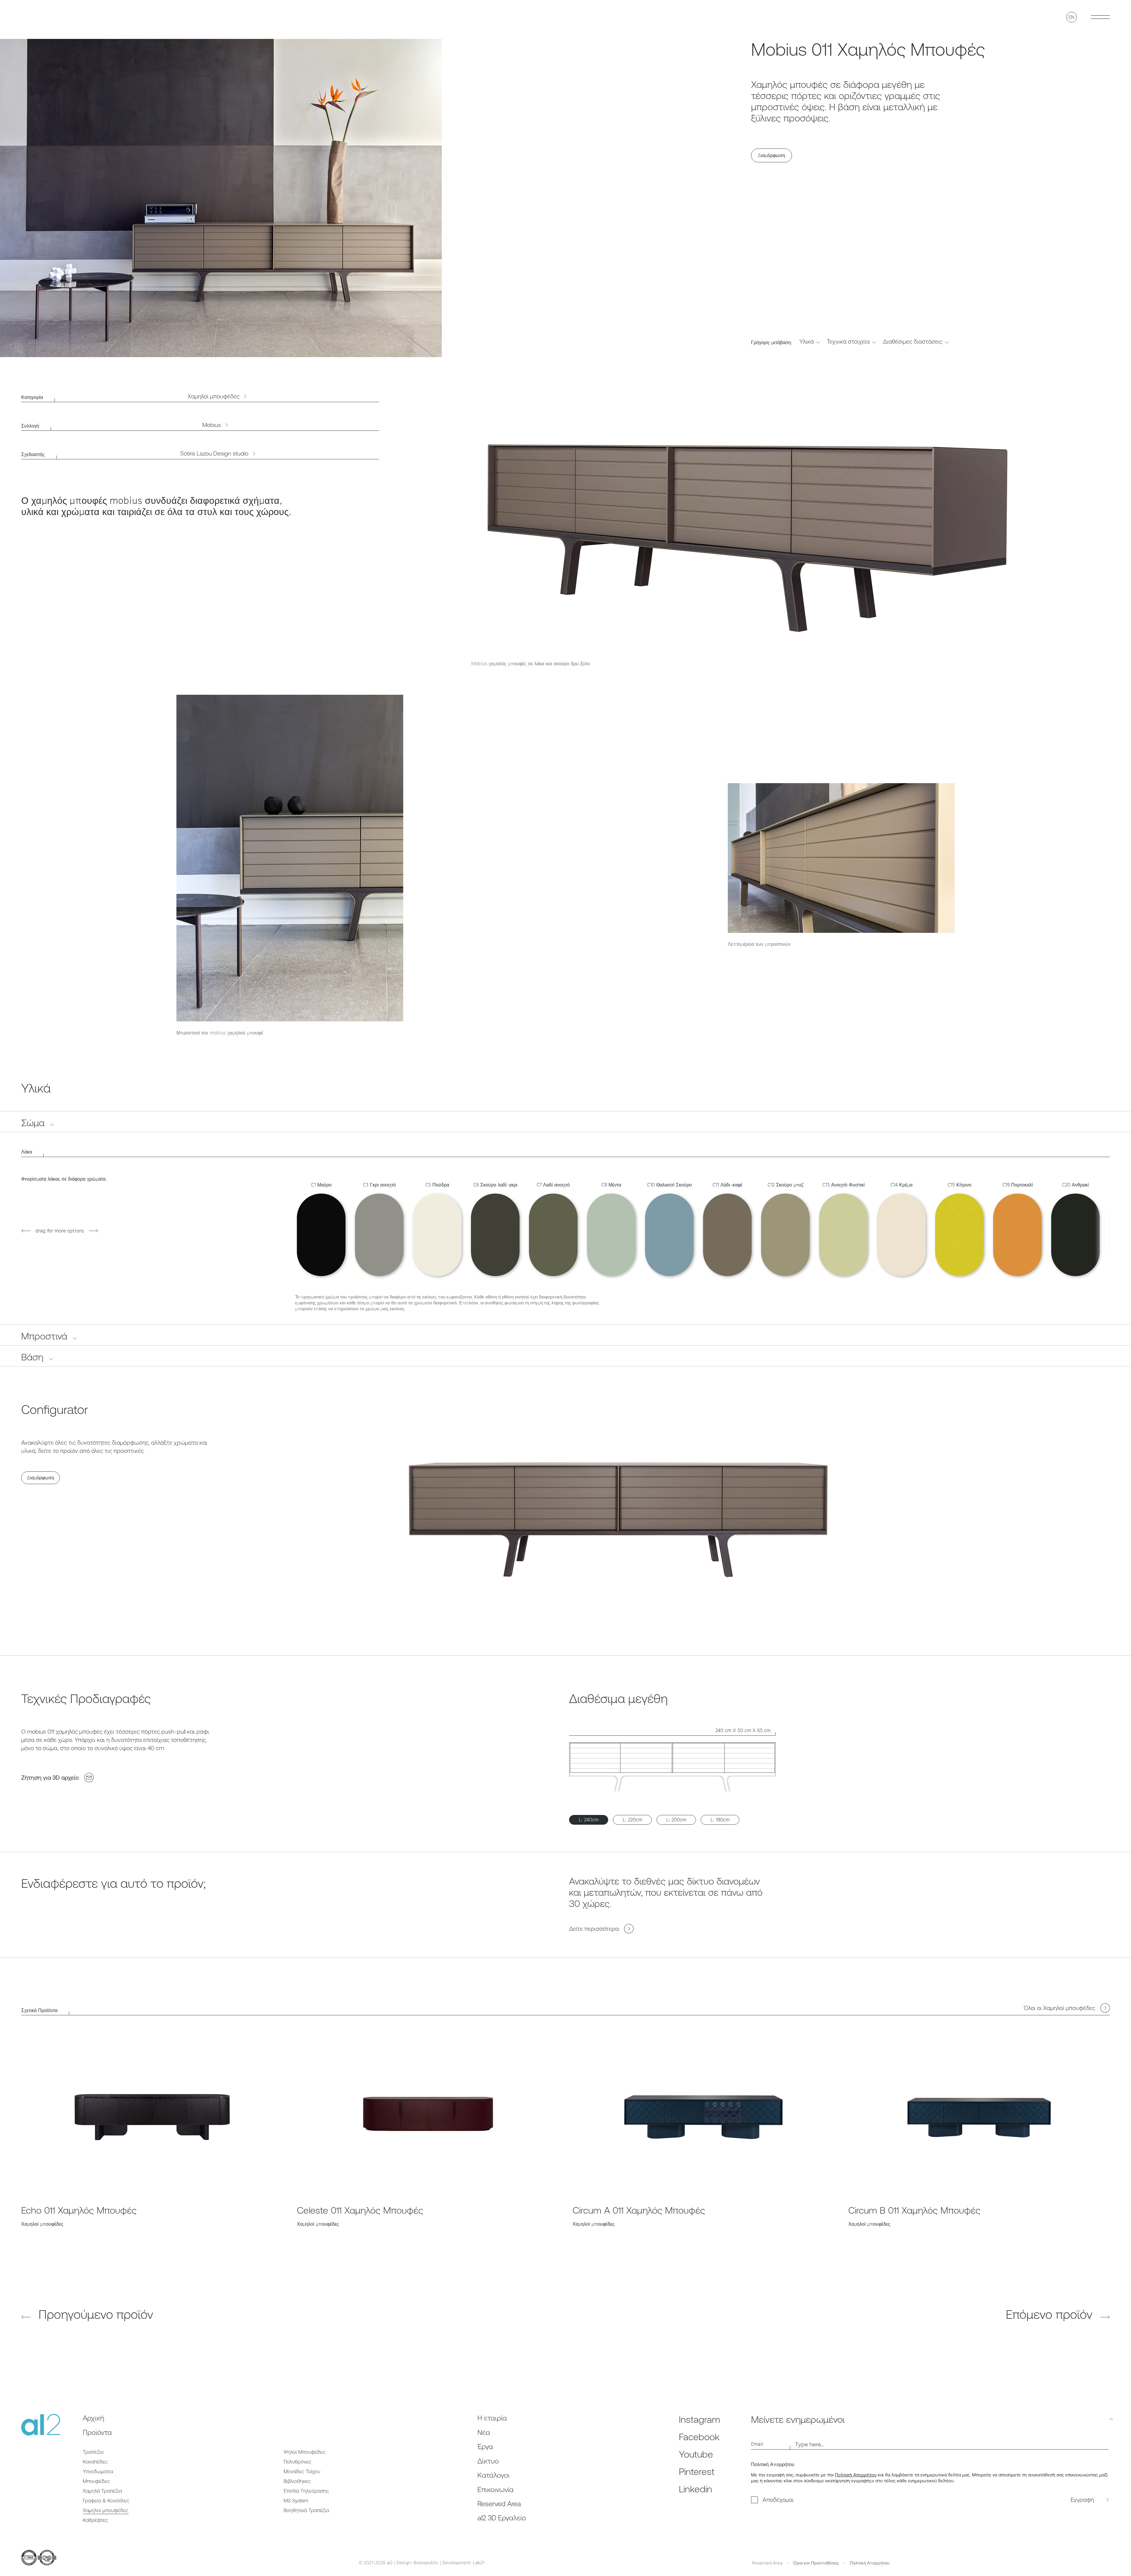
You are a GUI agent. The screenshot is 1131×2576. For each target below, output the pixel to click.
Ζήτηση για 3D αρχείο (50, 1777)
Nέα (484, 2432)
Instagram (700, 2419)
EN (1072, 17)
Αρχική (94, 2418)
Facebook (699, 2437)
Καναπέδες (95, 2462)
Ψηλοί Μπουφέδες (305, 2452)
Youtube (696, 2454)
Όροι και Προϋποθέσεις (816, 2563)
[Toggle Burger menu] (1100, 17)
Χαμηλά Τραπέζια (102, 2491)
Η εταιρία (492, 2418)
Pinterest (697, 2472)
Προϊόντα (97, 2432)
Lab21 (479, 2562)
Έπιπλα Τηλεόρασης (306, 2491)
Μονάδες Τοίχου (302, 2471)
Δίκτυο (488, 2461)
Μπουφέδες (96, 2481)
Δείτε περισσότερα (594, 1929)
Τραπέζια (93, 2452)
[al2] (41, 17)
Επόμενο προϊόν (1051, 2314)
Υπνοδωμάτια (98, 2471)
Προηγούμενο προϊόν (94, 2314)
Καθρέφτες (95, 2520)
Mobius (212, 425)
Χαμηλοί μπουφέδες (214, 396)
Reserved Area (499, 2504)
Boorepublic (426, 2562)
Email (757, 2444)
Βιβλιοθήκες (297, 2481)
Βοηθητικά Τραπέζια (306, 2510)
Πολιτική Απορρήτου (856, 2475)
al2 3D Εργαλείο (502, 2518)
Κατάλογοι (494, 2475)
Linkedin (696, 2489)
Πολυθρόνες (297, 2462)
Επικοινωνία (496, 2490)
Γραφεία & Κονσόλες (106, 2501)
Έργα (485, 2447)
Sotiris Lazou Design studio (214, 453)
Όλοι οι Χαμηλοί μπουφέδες (1059, 2008)
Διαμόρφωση (772, 155)
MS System (296, 2501)
